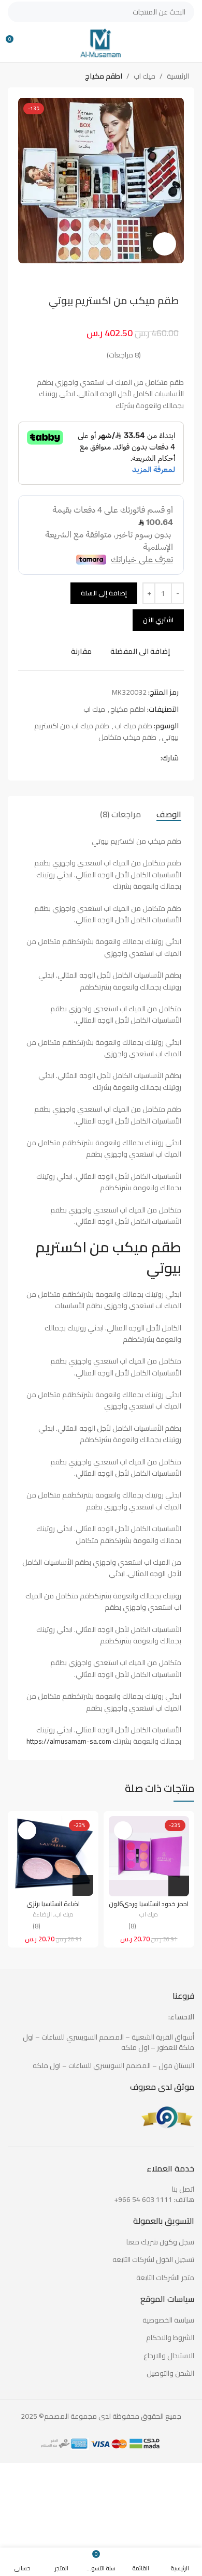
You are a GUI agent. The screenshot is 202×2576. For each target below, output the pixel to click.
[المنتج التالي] (18, 77)
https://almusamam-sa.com (69, 1741)
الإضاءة (42, 1915)
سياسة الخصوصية (168, 2320)
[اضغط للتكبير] (164, 244)
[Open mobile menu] (190, 43)
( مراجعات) (124, 355)
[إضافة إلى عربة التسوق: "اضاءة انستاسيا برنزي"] (83, 1885)
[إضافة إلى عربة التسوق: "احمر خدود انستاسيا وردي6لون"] (179, 1886)
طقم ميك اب (133, 726)
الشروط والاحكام (170, 2338)
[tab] (169, 814)
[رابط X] (143, 758)
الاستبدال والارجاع (169, 2356)
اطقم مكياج (104, 76)
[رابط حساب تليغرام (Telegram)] (119, 758)
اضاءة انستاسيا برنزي (53, 1904)
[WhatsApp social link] (131, 758)
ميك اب (145, 76)
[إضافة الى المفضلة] (123, 1830)
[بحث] (18, 12)
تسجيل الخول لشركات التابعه (153, 2260)
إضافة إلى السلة (104, 593)
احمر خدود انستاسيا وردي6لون (149, 1904)
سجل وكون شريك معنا (160, 2242)
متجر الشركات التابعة (165, 2278)
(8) (132, 1927)
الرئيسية (178, 76)
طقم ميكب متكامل (127, 737)
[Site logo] (101, 42)
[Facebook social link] (155, 758)
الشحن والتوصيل (170, 2374)
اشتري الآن (158, 620)
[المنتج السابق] (39, 77)
